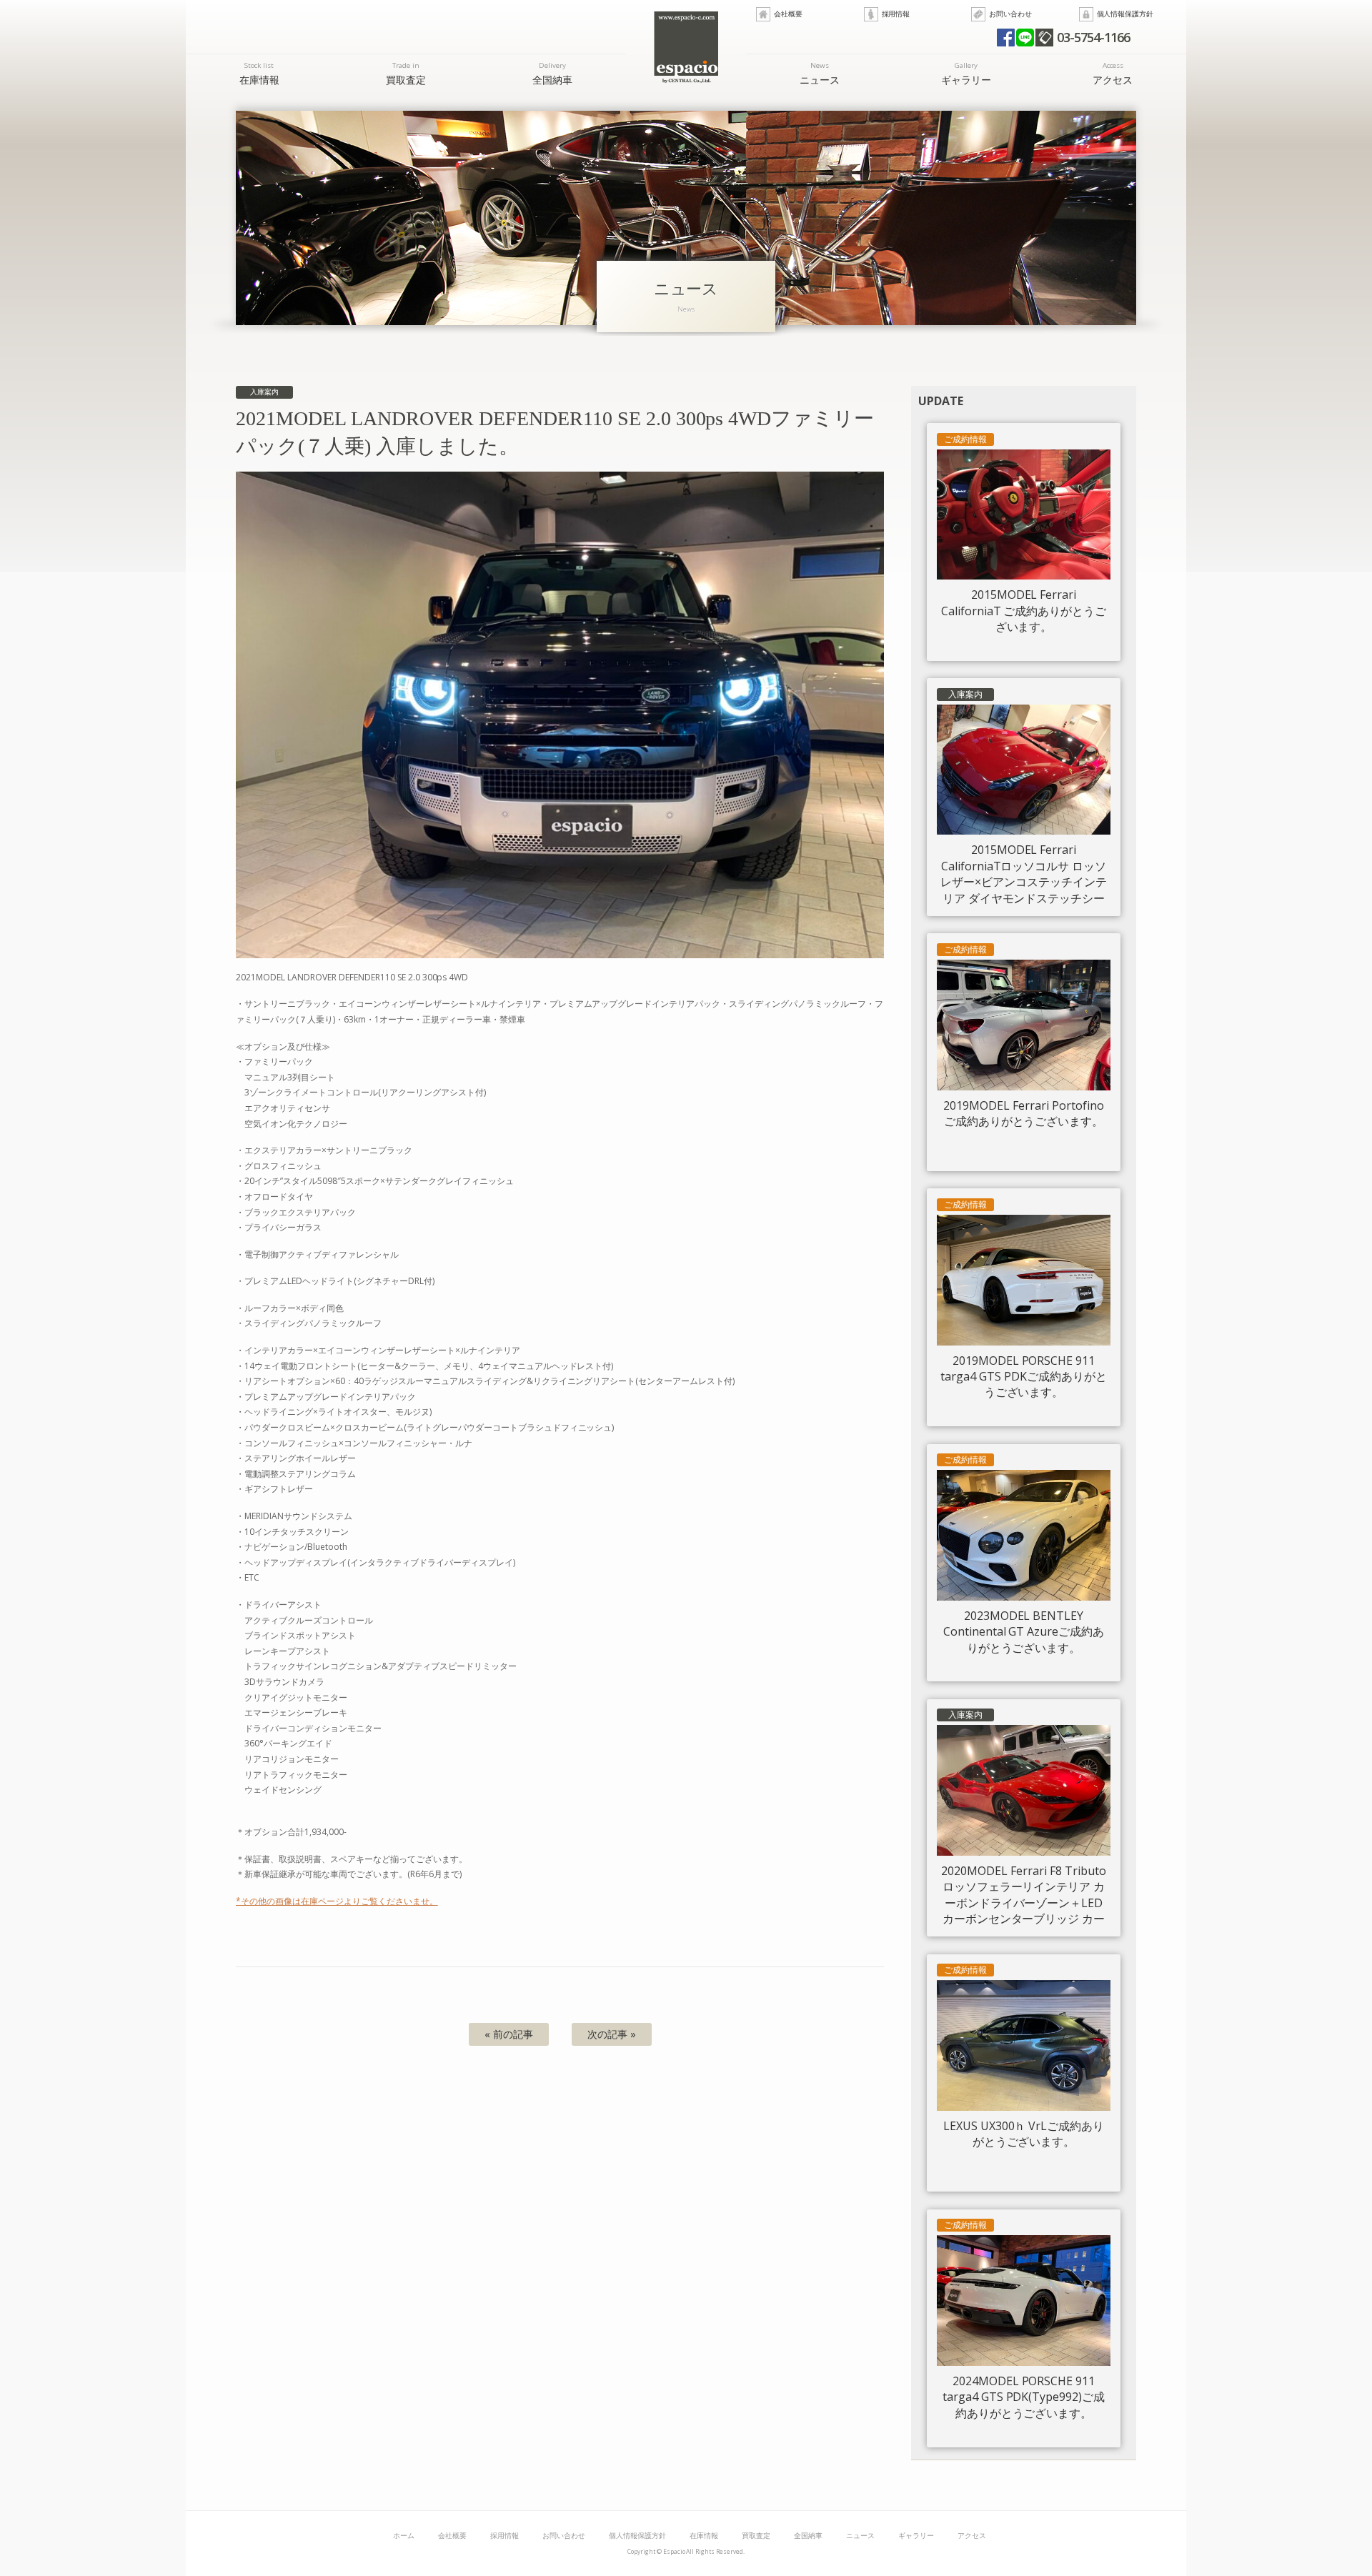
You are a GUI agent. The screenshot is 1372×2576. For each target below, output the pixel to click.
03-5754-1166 (1093, 37)
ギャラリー (966, 73)
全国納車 (552, 73)
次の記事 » (612, 2034)
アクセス (1113, 73)
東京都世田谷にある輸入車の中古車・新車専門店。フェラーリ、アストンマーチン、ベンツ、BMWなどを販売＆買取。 (686, 47)
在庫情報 (259, 73)
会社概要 (788, 14)
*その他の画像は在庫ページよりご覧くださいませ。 (337, 1901)
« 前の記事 (509, 2034)
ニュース (820, 73)
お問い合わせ (1010, 14)
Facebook (1006, 38)
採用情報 (896, 14)
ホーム (404, 2536)
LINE (1025, 38)
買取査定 (406, 73)
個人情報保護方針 (1125, 14)
